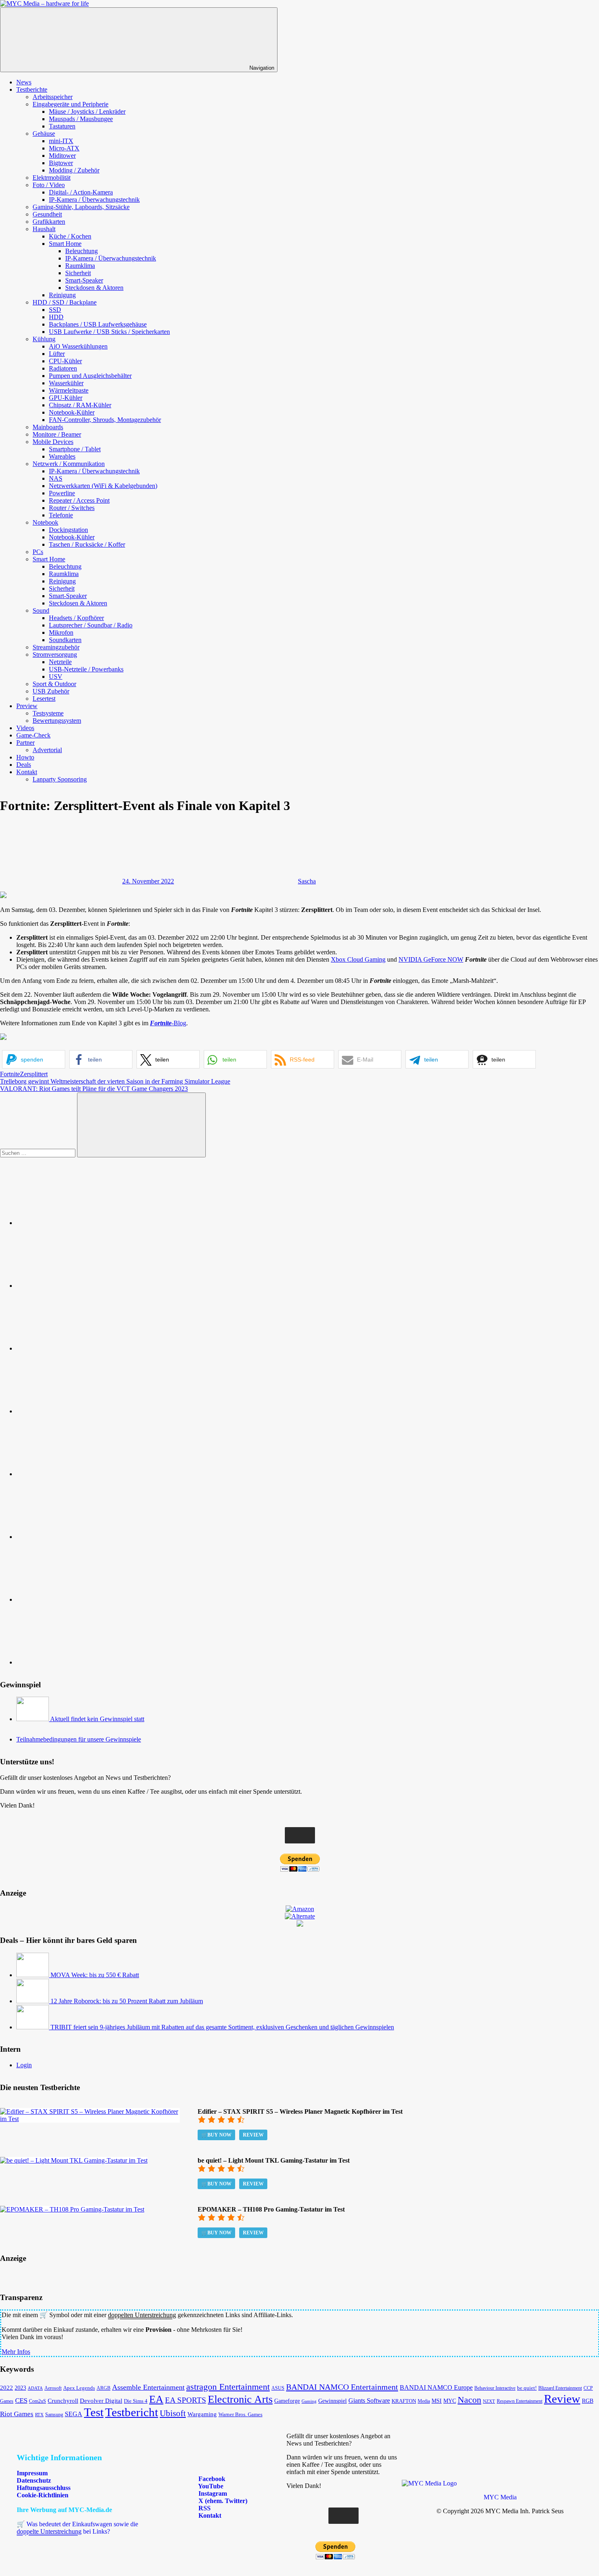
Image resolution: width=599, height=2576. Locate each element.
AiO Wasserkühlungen (78, 346)
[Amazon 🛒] (77, 1537)
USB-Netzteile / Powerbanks (86, 669)
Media (424, 2401)
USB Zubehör (51, 691)
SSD (55, 310)
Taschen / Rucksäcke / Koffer (87, 544)
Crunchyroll (63, 2401)
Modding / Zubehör (74, 170)
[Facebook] (77, 1286)
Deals (24, 765)
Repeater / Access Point (79, 500)
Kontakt (27, 772)
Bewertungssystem (57, 721)
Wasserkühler (66, 383)
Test (94, 2412)
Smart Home (65, 244)
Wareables (62, 456)
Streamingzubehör (56, 647)
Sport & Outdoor (54, 684)
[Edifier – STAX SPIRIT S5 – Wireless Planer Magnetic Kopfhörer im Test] (90, 2119)
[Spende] (77, 1223)
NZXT (489, 2401)
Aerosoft (53, 2388)
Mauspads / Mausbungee (81, 119)
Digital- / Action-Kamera (81, 192)
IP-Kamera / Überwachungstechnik (94, 200)
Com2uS (37, 2401)
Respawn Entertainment (520, 2401)
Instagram (212, 2493)
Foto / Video (49, 185)
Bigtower (61, 163)
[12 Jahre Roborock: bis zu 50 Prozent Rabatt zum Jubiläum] (33, 2001)
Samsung (54, 2415)
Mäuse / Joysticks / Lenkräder (87, 111)
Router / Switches (72, 508)
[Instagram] (77, 1411)
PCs (38, 552)
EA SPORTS (186, 2400)
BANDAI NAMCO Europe (436, 2387)
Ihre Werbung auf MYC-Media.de (64, 2510)
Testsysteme (48, 713)
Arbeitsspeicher (53, 97)
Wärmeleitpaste (69, 390)
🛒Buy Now (216, 2135)
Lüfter (57, 354)
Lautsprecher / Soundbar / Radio (91, 625)
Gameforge (287, 2401)
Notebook (45, 522)
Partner (25, 743)
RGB (588, 2401)
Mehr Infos (16, 2352)
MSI (437, 2401)
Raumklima (80, 266)
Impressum (32, 2473)
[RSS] (77, 1599)
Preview (27, 706)
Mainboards (48, 427)
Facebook (211, 2479)
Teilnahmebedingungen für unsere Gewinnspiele (79, 1739)
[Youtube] (77, 1348)
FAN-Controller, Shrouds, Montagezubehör (105, 420)
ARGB (104, 2388)
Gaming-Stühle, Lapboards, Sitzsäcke (81, 207)
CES (21, 2401)
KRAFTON (404, 2401)
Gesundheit (47, 214)
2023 (20, 2388)
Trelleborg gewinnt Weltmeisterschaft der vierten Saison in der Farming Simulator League (115, 1081)
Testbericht (132, 2412)
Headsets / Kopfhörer (76, 618)
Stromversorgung (55, 654)
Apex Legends (79, 2388)
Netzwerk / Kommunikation (69, 464)
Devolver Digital (101, 2401)
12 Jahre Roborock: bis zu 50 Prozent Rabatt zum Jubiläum (127, 2001)
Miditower (62, 156)
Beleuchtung (81, 251)
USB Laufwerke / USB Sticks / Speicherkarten (109, 332)
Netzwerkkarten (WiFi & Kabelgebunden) (103, 486)
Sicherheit (78, 273)
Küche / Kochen (70, 236)
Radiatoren (63, 368)
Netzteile (60, 662)
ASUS (278, 2388)
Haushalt (44, 229)
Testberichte (32, 89)
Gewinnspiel (333, 2401)
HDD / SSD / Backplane (65, 302)
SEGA (74, 2414)
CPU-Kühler (65, 361)
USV (56, 677)
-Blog (168, 1023)
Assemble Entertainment (148, 2387)
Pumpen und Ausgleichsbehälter (90, 376)
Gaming (309, 2401)
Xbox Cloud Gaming (358, 959)
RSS (204, 2508)
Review (253, 2135)
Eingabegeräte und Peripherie (70, 104)
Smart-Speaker (84, 280)
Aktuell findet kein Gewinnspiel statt (97, 1719)
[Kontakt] (77, 1662)
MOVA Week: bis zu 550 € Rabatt (95, 1975)
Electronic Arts (240, 2399)
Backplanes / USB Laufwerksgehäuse (98, 324)
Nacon (469, 2400)
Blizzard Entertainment (560, 2388)
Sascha (307, 881)
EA (156, 2399)
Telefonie (61, 515)
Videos (25, 728)
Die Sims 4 (136, 2401)
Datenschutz (34, 2480)
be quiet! (527, 2388)
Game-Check (33, 735)
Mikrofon (61, 632)
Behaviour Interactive (495, 2388)
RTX (39, 2415)
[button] (34, 1059)
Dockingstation (68, 530)
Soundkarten (65, 640)
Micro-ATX (64, 148)
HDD (56, 317)
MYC (450, 2401)
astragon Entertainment (228, 2387)
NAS (56, 478)
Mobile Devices (53, 442)
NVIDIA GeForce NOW (431, 959)
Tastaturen (62, 126)
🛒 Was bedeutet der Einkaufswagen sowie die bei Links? (77, 2528)
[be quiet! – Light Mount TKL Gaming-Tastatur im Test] (74, 2160)
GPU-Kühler (66, 398)
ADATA (35, 2388)
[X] (77, 1474)
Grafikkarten (49, 222)
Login (24, 2065)
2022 (7, 2387)
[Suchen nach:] (39, 1153)
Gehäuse (44, 134)
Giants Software (369, 2401)
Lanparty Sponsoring (60, 779)
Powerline (62, 493)
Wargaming (202, 2414)
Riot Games (17, 2414)
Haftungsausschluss (44, 2488)
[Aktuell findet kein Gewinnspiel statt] (33, 1719)
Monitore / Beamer (57, 434)
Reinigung (62, 295)
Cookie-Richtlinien (43, 2495)
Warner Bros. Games (240, 2415)
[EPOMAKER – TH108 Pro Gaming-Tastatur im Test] (72, 2209)
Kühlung (44, 339)
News (24, 82)
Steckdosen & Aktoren (94, 288)
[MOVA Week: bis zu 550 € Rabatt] (33, 1975)
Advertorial (47, 750)
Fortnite (10, 1074)
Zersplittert (34, 1074)
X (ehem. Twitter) (222, 2501)
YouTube (210, 2486)
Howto (25, 757)
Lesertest (44, 699)
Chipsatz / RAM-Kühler (80, 405)
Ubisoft (173, 2413)
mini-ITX (61, 141)
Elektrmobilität (52, 178)
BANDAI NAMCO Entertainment (342, 2387)
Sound (41, 610)
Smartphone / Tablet (75, 449)
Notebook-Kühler (72, 412)
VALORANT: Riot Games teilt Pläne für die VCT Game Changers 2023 (94, 1089)
